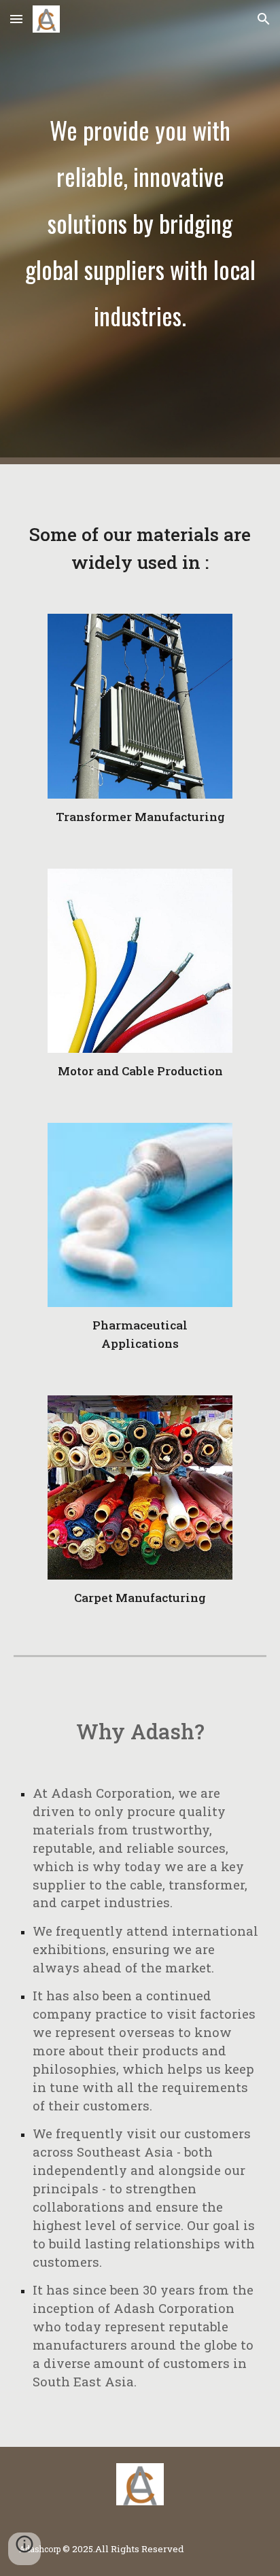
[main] (140, 232)
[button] (16, 19)
